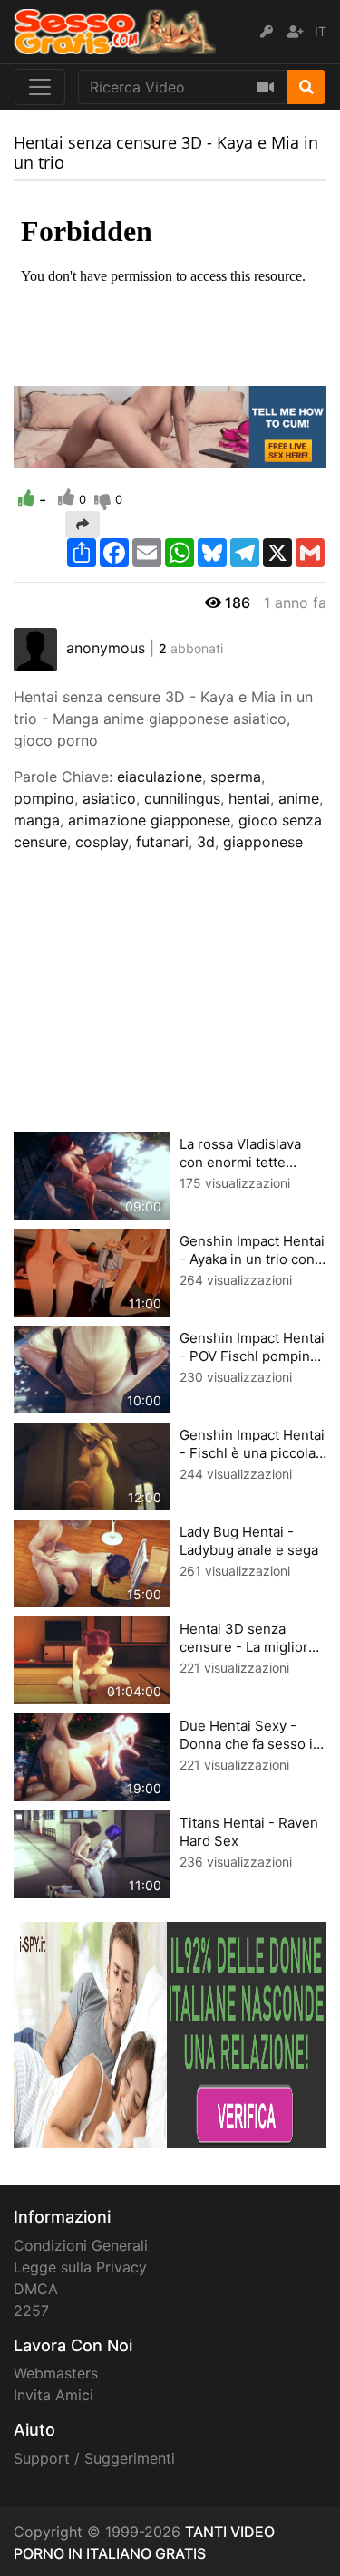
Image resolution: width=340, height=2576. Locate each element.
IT (321, 31)
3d (206, 842)
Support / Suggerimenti (94, 2458)
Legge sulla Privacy (80, 2267)
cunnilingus (182, 798)
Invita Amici (53, 2395)
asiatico (109, 798)
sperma (236, 777)
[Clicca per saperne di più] (170, 2033)
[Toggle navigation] (40, 87)
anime (299, 798)
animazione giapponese (149, 820)
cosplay (102, 842)
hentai (249, 798)
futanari (162, 842)
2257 (31, 2311)
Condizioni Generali (81, 2245)
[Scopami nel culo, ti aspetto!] (170, 426)
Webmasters (56, 2373)
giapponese (263, 842)
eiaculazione (160, 777)
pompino (44, 798)
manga (37, 820)
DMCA (36, 2289)
